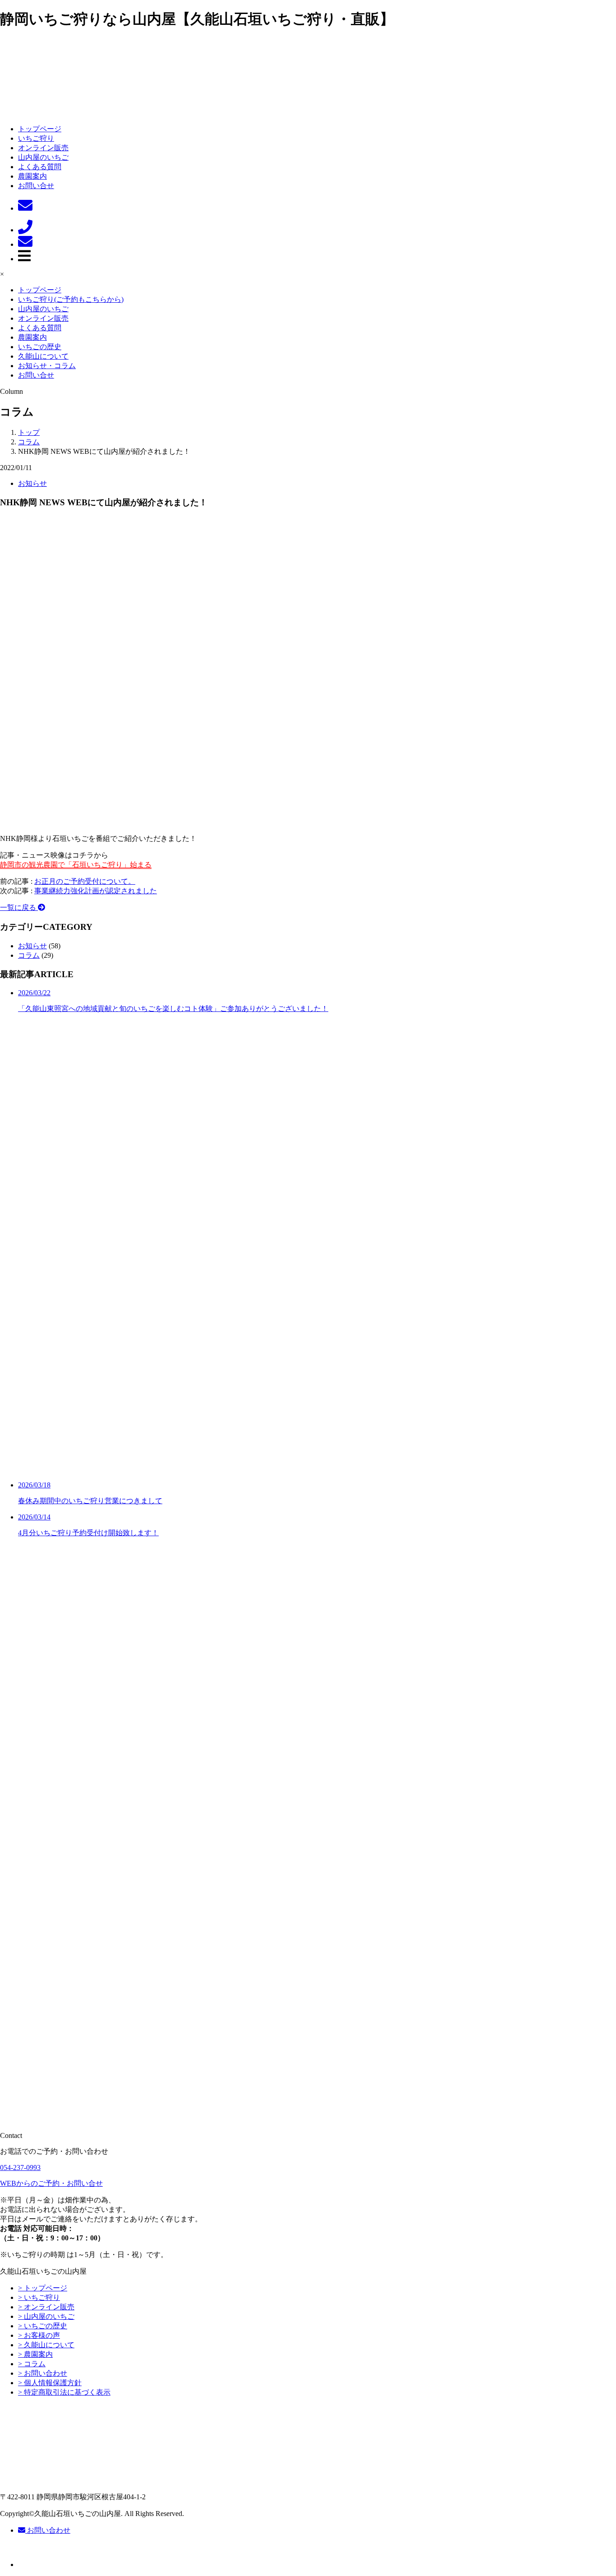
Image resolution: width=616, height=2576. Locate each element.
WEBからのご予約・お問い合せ (51, 2183)
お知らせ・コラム (47, 366)
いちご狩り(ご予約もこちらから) (71, 299)
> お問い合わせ (43, 2373)
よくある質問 (40, 167)
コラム (29, 955)
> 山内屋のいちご (46, 2316)
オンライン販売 (43, 148)
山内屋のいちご (43, 157)
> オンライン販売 (46, 2307)
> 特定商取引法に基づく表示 (64, 2392)
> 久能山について (46, 2345)
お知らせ (32, 483)
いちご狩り (36, 138)
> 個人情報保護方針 (50, 2383)
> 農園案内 (35, 2354)
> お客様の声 (39, 2335)
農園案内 (32, 176)
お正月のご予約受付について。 (85, 881)
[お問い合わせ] (25, 208)
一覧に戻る (19, 907)
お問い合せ (36, 186)
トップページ (40, 129)
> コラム (32, 2364)
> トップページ (43, 2288)
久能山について (43, 356)
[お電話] (25, 230)
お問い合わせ (48, 2530)
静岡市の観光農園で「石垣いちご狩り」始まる (76, 865)
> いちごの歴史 (43, 2326)
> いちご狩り (39, 2297)
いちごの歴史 (40, 347)
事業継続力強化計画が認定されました (96, 891)
